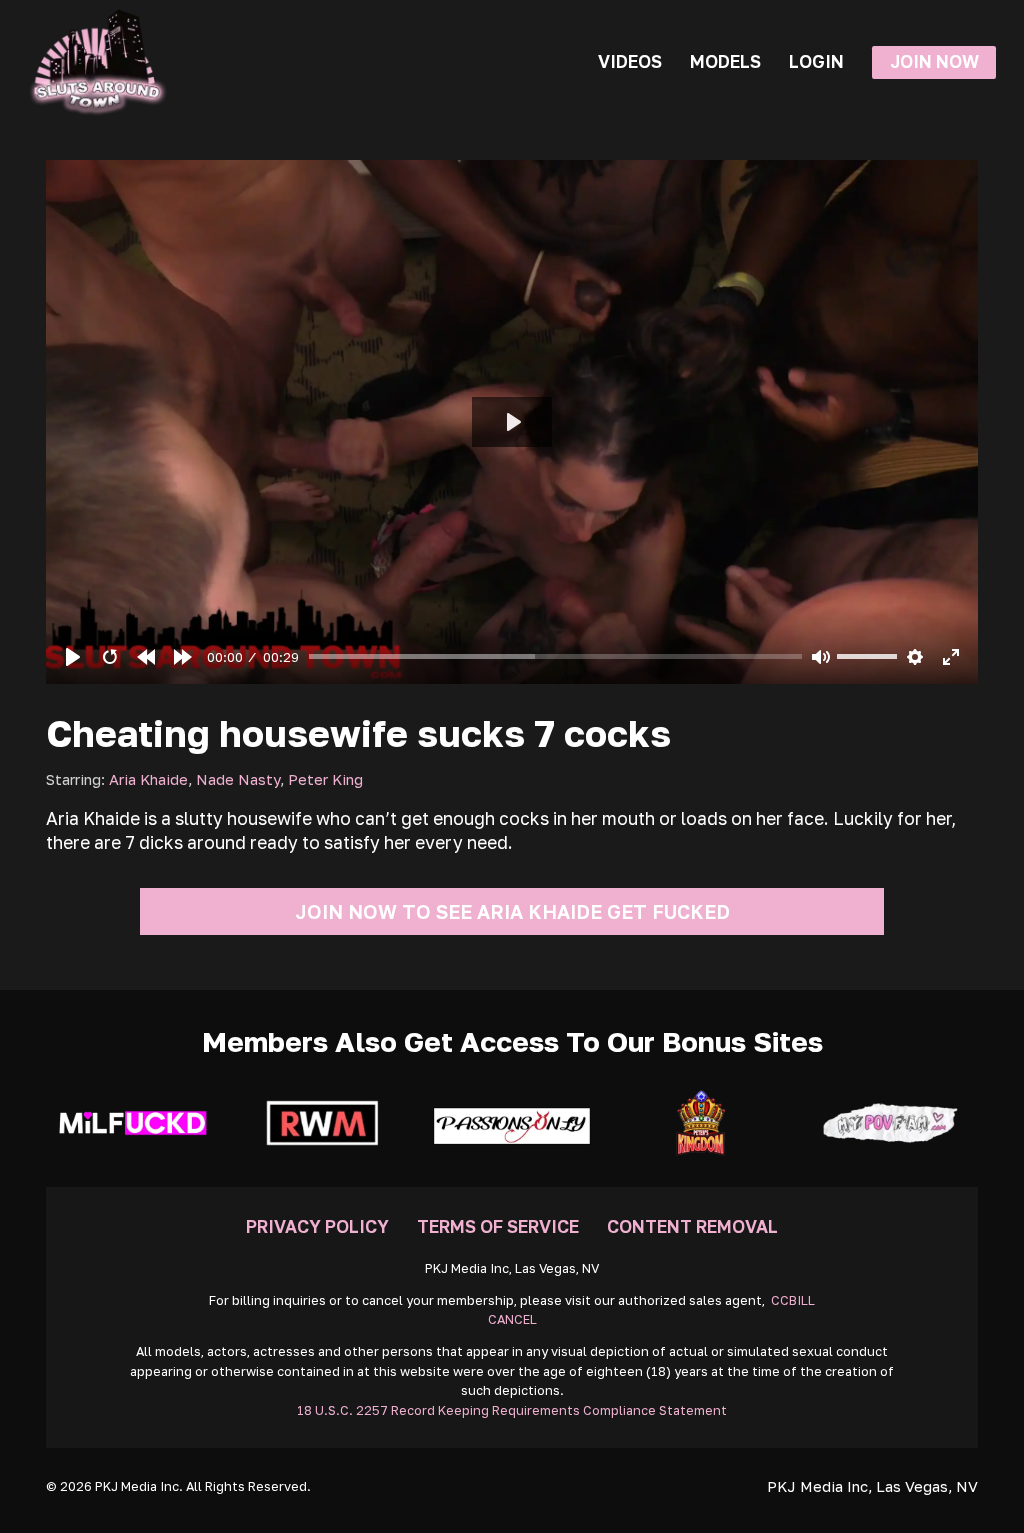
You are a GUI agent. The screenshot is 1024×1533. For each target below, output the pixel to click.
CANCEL (512, 1319)
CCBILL (793, 1300)
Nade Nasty (238, 779)
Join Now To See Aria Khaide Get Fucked (512, 911)
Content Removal (692, 1226)
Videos (630, 61)
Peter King (325, 779)
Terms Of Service (498, 1226)
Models (725, 61)
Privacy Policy (317, 1226)
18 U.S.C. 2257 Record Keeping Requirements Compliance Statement (512, 1410)
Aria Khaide (148, 779)
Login (816, 61)
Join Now (934, 61)
